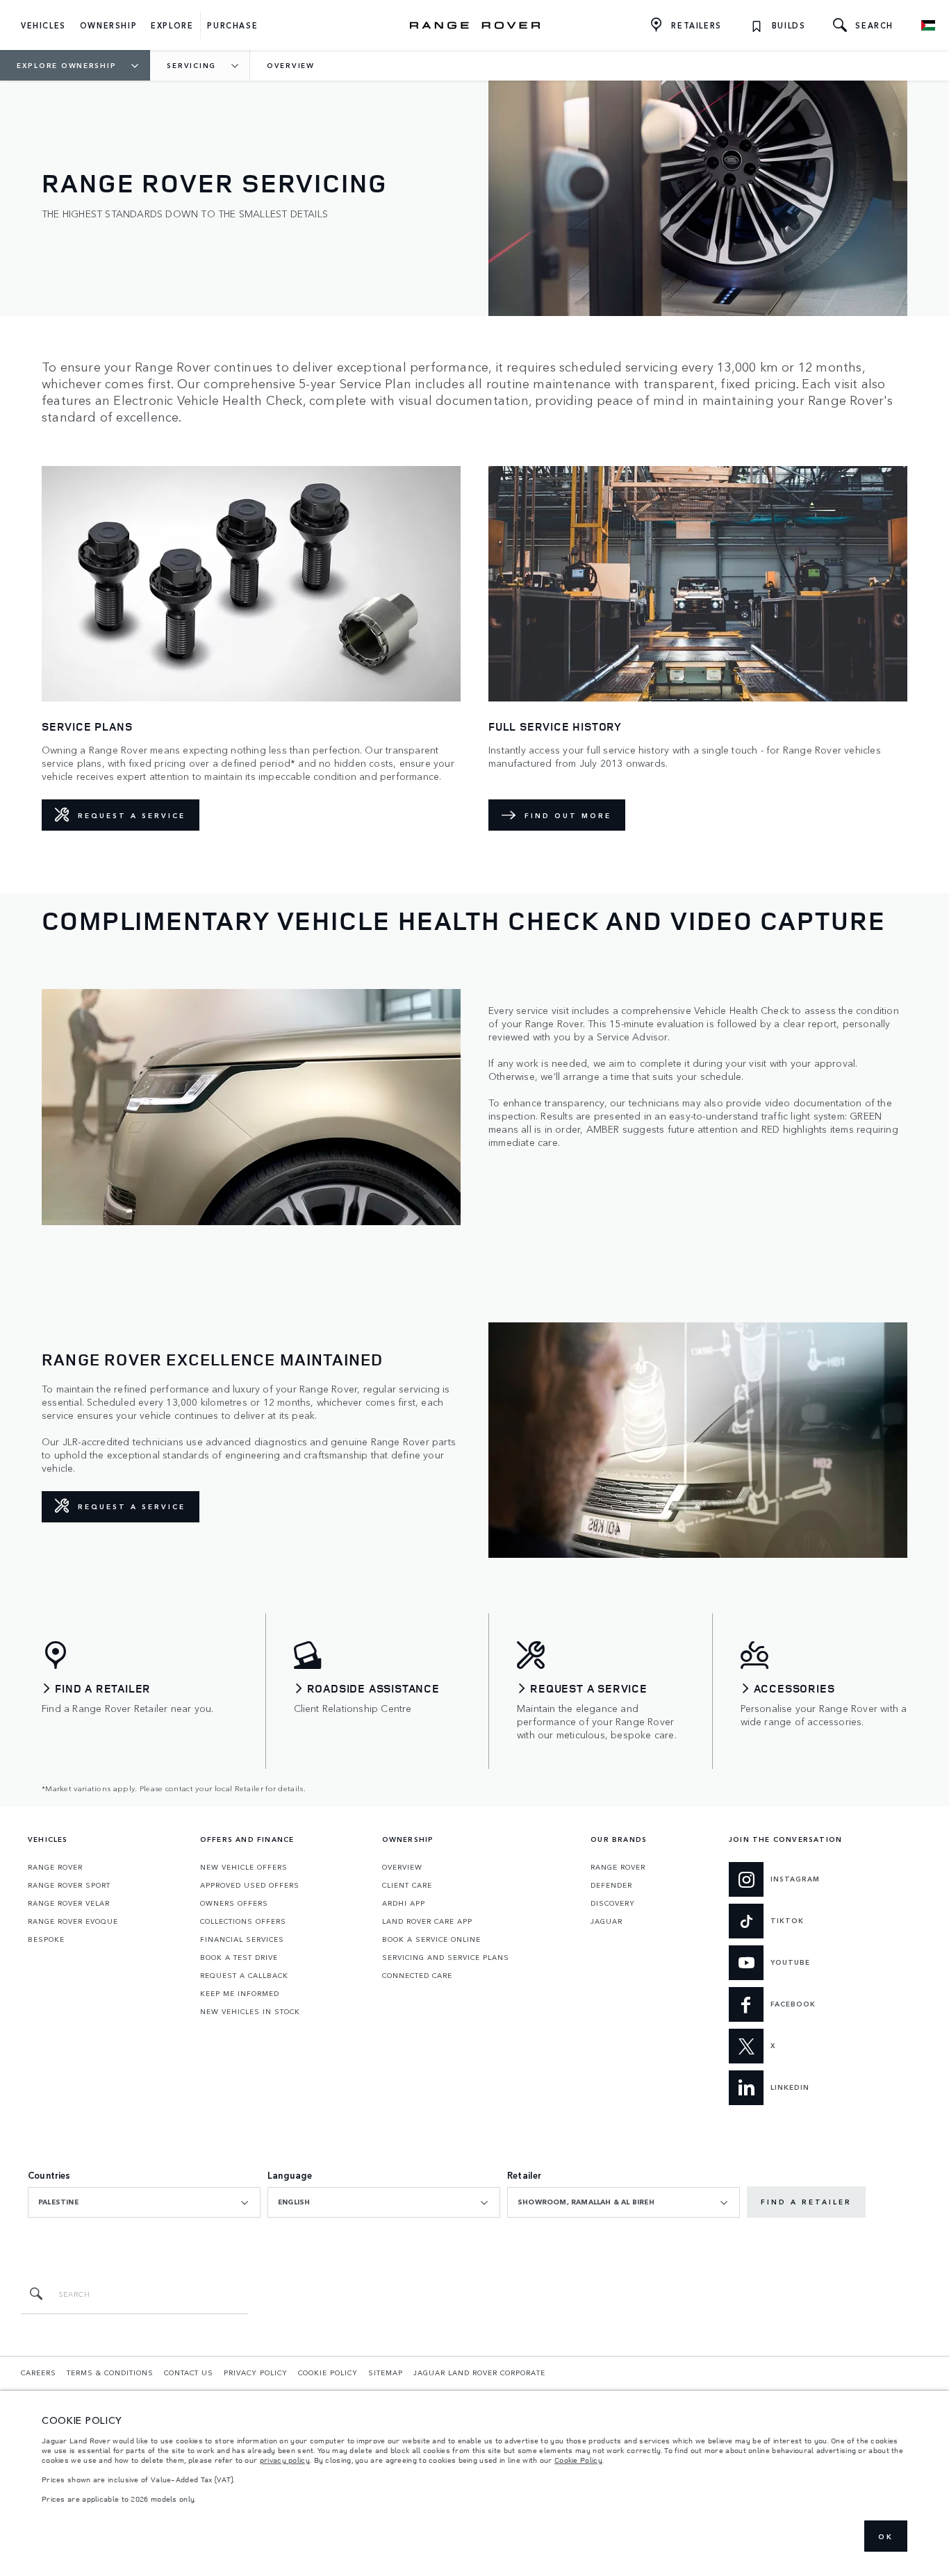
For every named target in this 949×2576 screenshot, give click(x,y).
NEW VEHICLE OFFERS (244, 1867)
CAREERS (39, 2373)
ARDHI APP (404, 1903)
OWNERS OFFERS (234, 1903)
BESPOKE (46, 1939)
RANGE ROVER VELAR (69, 1903)
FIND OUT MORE (568, 815)
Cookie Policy (578, 2460)
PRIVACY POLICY (256, 2373)
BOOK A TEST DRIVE (239, 1957)
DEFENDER (611, 1885)
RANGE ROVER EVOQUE (73, 1921)
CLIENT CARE (407, 1885)
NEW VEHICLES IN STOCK (250, 2011)
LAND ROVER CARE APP (427, 1921)
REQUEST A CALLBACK (244, 1975)
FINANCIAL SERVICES (242, 1939)
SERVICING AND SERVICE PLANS (446, 1957)
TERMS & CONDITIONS (110, 2373)
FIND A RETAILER (806, 2202)
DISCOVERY (613, 1903)
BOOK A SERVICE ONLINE (431, 1939)
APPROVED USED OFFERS (250, 1885)
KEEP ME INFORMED (240, 1993)
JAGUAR (606, 1921)
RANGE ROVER (55, 1867)
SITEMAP (386, 2373)
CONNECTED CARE (417, 1975)
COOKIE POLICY (328, 2373)
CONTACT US (189, 2373)
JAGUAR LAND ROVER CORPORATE (479, 2373)
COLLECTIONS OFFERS (243, 1921)
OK (886, 2536)
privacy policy (285, 2460)
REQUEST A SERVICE (132, 815)
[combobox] (144, 2202)
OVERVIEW (402, 1867)
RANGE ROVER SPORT (69, 1885)
